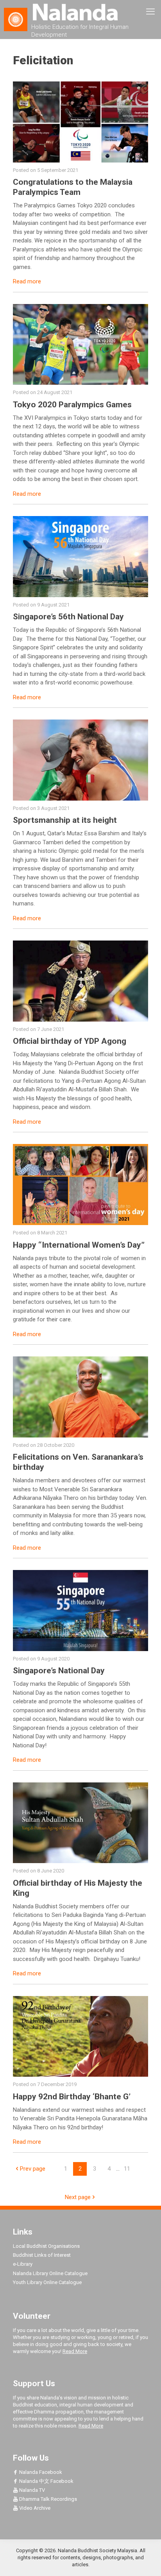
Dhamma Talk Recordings (47, 2499)
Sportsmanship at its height (65, 820)
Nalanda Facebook (40, 2472)
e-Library (23, 2264)
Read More (75, 2351)
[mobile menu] (150, 12)
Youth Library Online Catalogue (47, 2282)
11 (127, 2169)
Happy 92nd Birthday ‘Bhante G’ (72, 2097)
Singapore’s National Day (59, 1671)
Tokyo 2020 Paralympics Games (72, 405)
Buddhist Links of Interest (42, 2255)
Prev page (33, 2169)
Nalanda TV (31, 2490)
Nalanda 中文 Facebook (46, 2481)
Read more (27, 281)
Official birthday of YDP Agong (70, 1041)
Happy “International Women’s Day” (79, 1245)
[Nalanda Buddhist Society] (80, 12)
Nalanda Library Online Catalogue (50, 2273)
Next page (78, 2197)
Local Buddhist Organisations (46, 2246)
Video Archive (34, 2508)
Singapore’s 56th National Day (68, 617)
